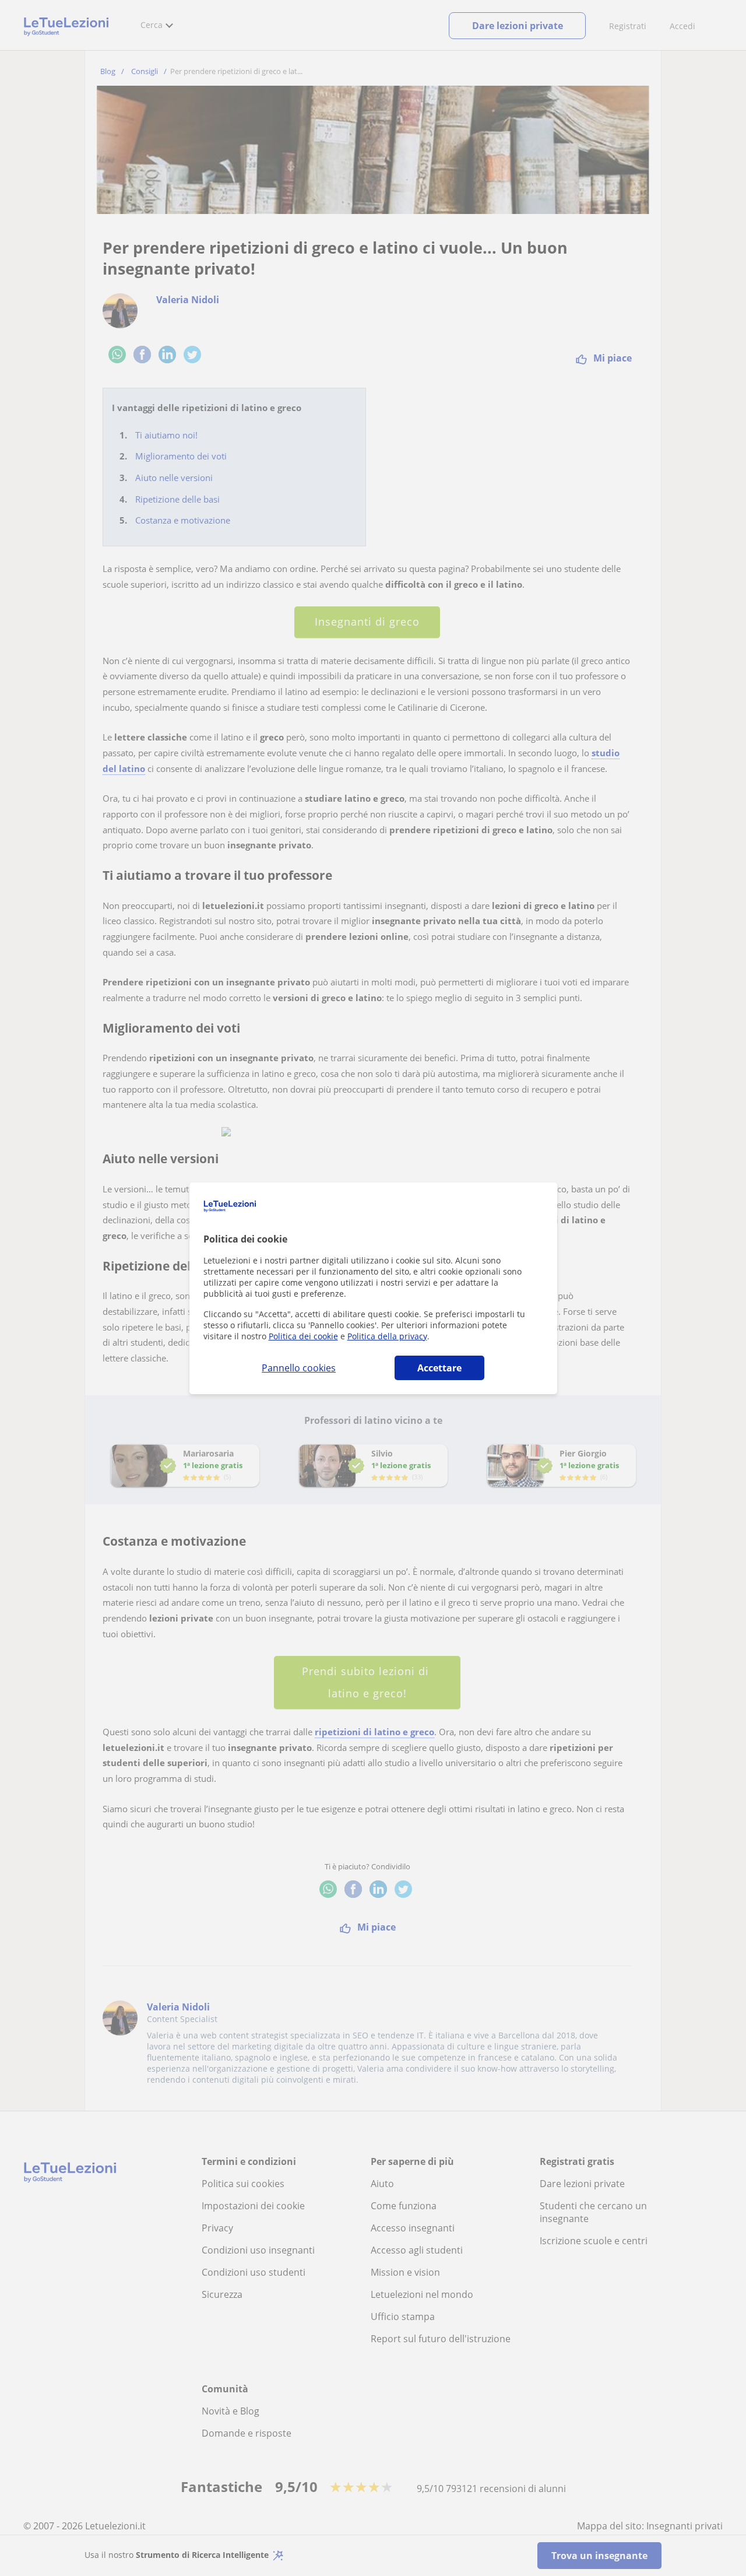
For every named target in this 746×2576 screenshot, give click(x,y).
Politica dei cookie (303, 1336)
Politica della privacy (387, 1336)
